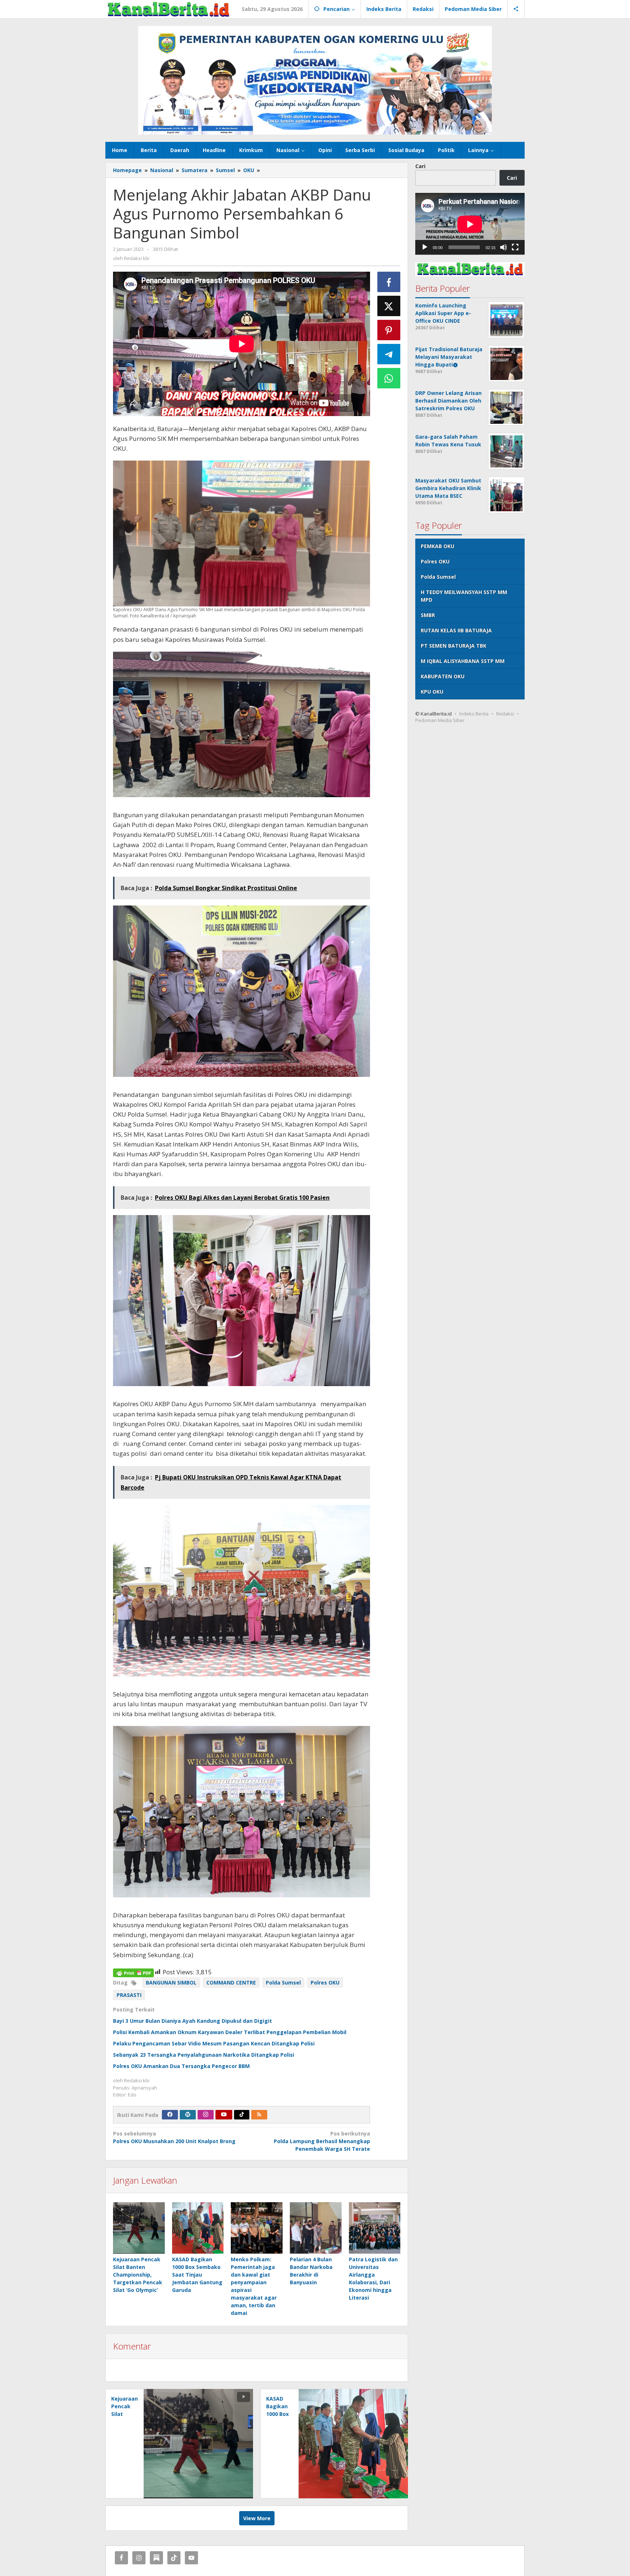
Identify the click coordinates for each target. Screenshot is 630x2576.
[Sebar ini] (389, 282)
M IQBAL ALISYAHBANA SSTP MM (463, 661)
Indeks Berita (474, 714)
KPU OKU (432, 692)
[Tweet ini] (389, 306)
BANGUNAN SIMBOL (171, 1983)
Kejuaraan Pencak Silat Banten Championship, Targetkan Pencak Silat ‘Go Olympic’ (138, 2275)
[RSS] (259, 2115)
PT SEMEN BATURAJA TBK (454, 646)
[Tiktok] (242, 2115)
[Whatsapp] (389, 378)
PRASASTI (129, 1995)
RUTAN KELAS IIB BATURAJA (456, 631)
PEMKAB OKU (437, 546)
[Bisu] (503, 248)
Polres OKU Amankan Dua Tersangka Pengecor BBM (181, 2066)
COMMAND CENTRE (231, 1983)
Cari (420, 166)
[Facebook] (170, 2115)
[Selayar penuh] (515, 248)
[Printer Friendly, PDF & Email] (133, 1972)
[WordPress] (188, 2115)
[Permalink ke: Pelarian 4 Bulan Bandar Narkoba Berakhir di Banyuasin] (316, 2228)
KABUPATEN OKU (443, 677)
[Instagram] (206, 2115)
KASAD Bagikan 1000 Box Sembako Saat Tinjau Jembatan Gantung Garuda (197, 2275)
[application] (470, 224)
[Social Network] (516, 9)
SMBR (428, 615)
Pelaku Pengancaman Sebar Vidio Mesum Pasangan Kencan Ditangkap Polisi (214, 2043)
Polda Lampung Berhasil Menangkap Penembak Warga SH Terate (322, 2141)
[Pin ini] (389, 330)
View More (257, 2518)
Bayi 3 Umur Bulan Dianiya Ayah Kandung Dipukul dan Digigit (192, 2021)
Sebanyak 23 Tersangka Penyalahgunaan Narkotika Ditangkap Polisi (204, 2055)
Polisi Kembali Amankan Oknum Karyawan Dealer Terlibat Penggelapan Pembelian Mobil (230, 2032)
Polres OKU (325, 1983)
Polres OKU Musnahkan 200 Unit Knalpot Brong (174, 2137)
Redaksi (505, 714)
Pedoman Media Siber (440, 721)
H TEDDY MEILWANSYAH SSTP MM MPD (464, 596)
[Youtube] (224, 2115)
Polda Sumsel (283, 1983)
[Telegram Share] (389, 354)
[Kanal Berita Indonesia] (168, 9)
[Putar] (425, 248)
